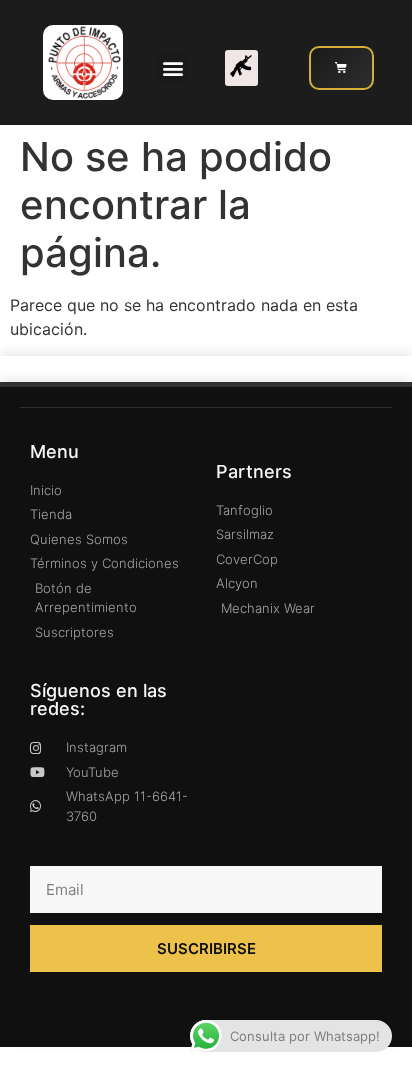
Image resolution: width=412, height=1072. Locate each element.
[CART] (341, 68)
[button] (172, 67)
